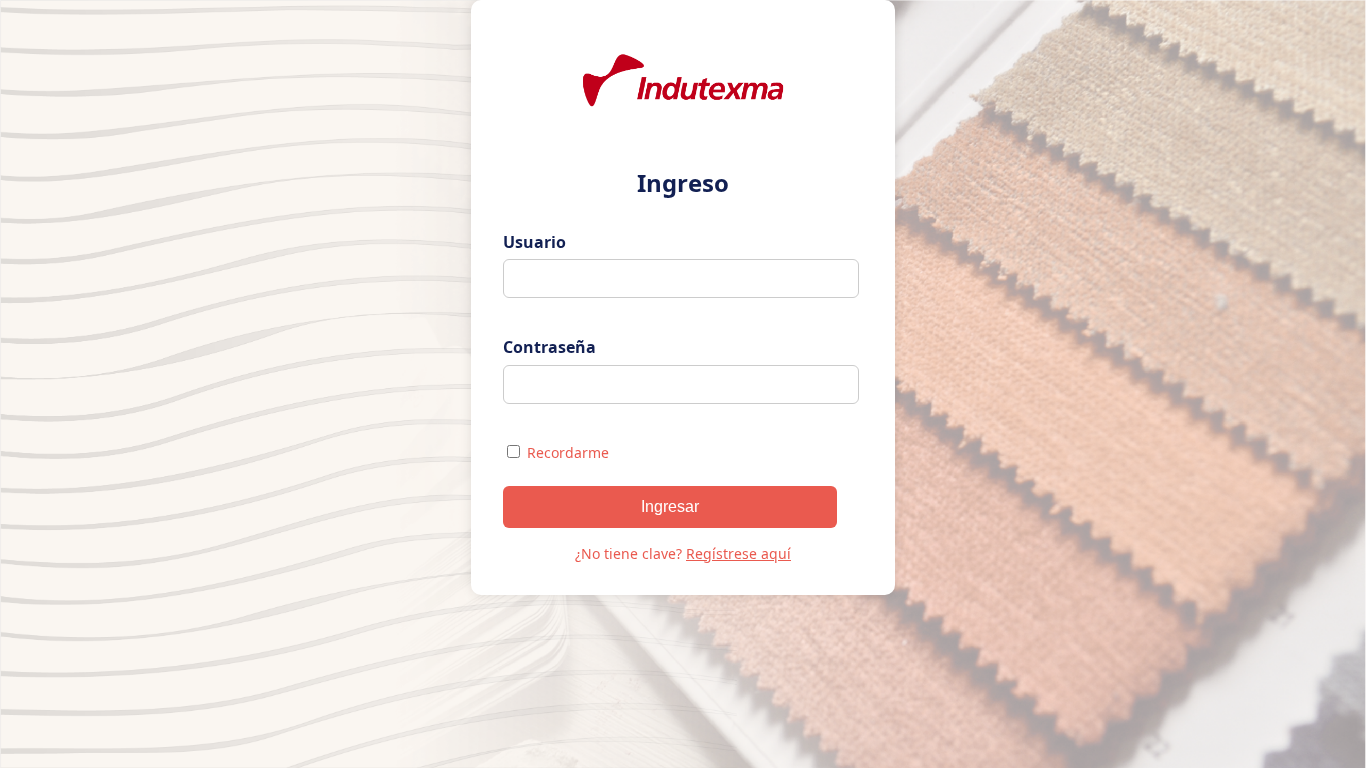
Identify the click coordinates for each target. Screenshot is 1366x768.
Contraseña (549, 347)
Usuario (534, 242)
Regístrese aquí (738, 553)
